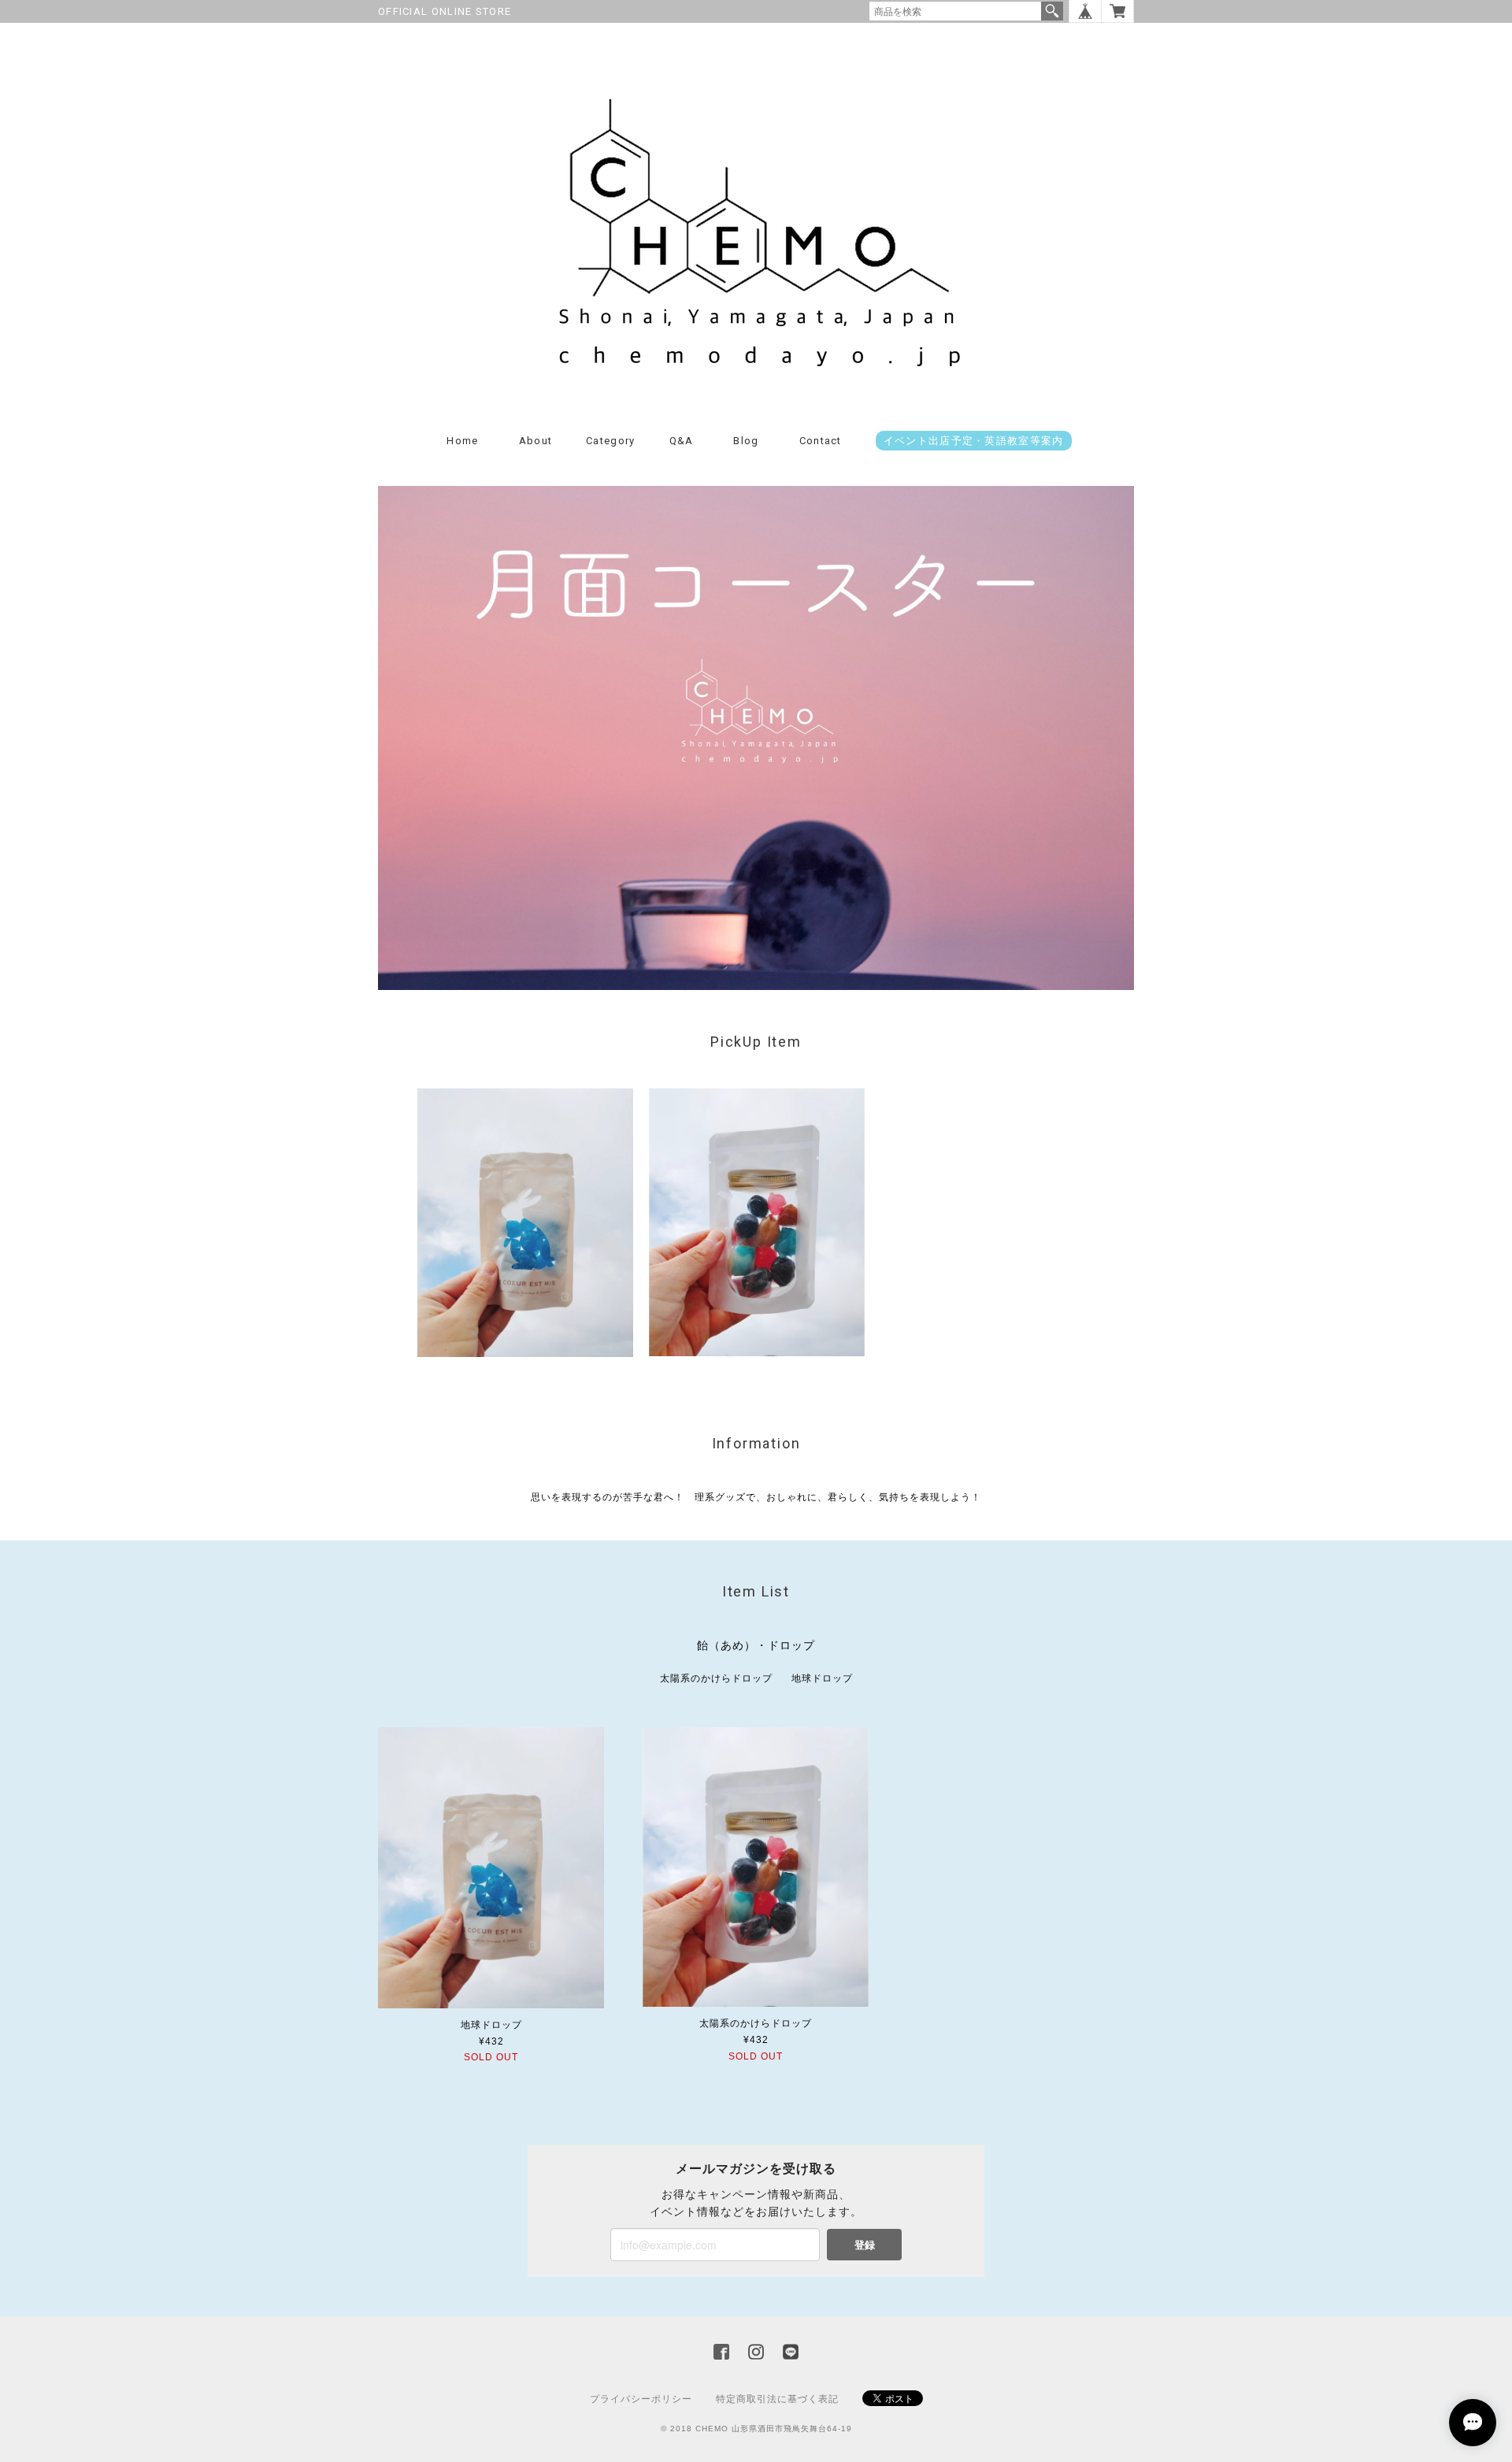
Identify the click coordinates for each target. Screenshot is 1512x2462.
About (536, 441)
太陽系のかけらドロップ (716, 1678)
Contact (821, 441)
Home (462, 441)
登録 (865, 2244)
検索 (1052, 11)
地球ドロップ (822, 1678)
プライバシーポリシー (641, 2399)
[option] (525, 1223)
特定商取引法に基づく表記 (777, 2399)
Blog (746, 441)
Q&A (682, 441)
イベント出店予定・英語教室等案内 (974, 441)
